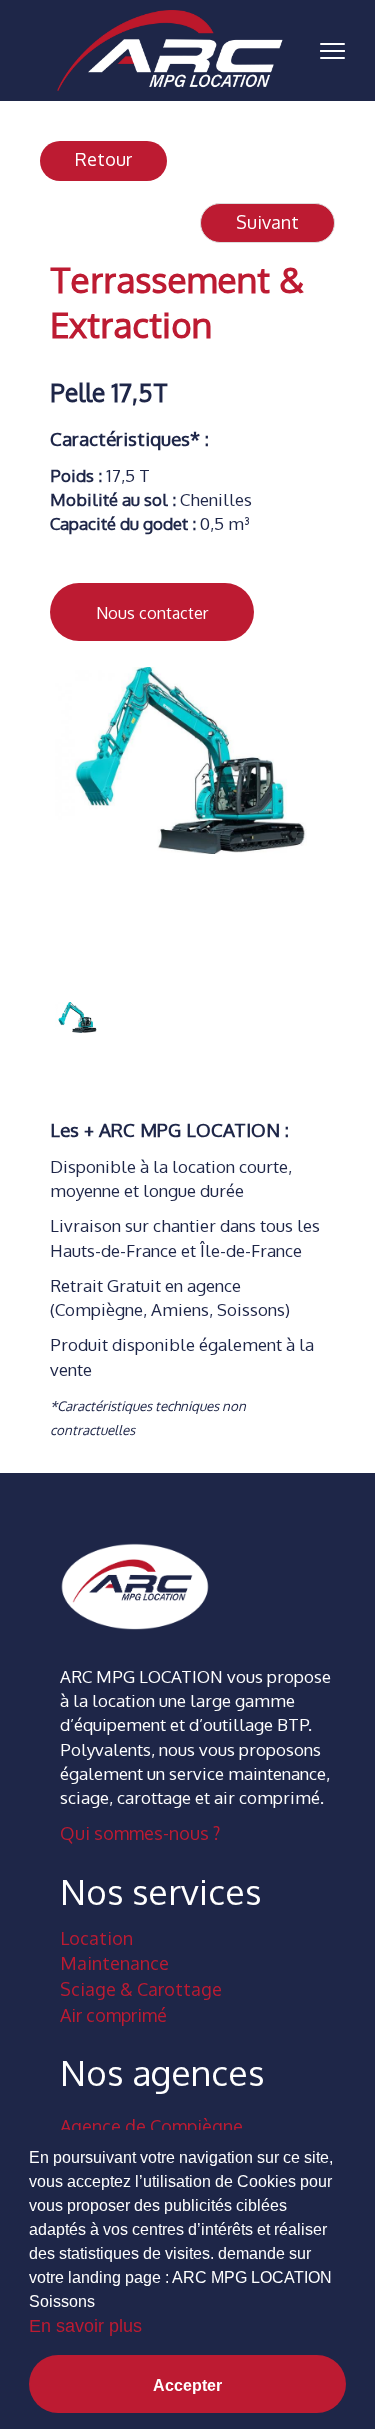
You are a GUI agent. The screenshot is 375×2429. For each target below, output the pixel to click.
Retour (103, 159)
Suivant (267, 222)
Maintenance (114, 1963)
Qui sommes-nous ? (140, 1833)
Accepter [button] (187, 2385)
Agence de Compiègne (151, 2126)
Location (96, 1938)
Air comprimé (113, 2015)
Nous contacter (152, 613)
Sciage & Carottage (141, 1989)
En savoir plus (85, 2326)
